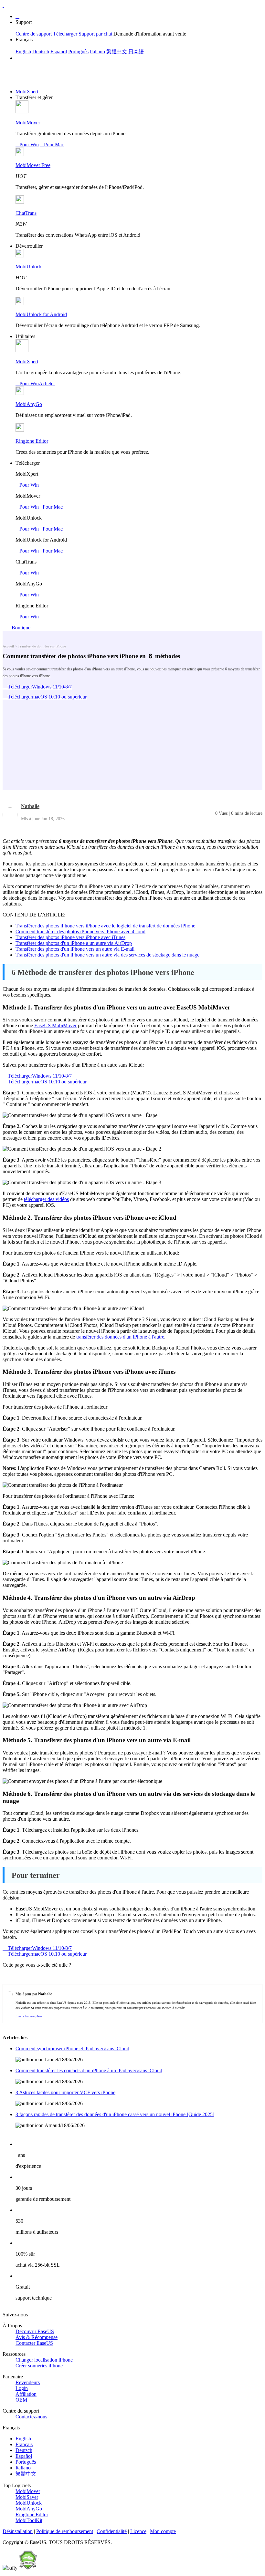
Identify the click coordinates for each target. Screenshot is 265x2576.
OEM (21, 2400)
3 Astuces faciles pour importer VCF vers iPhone (65, 2092)
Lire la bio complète (29, 2016)
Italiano (97, 52)
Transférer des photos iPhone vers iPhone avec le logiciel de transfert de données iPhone (105, 926)
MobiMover (28, 123)
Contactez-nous (31, 2417)
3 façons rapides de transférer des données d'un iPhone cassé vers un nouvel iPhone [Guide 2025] (115, 2114)
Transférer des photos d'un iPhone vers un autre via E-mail (75, 949)
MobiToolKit (29, 2520)
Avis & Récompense (37, 2337)
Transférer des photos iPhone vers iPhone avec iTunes (70, 937)
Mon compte (163, 2531)
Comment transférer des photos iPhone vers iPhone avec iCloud (80, 931)
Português (78, 52)
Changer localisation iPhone (44, 2360)
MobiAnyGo (29, 404)
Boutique (20, 628)
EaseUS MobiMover (55, 1025)
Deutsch (41, 52)
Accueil (8, 646)
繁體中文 (117, 52)
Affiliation (26, 2394)
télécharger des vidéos (46, 1199)
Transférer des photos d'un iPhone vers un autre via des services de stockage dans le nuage (107, 955)
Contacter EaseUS (34, 2343)
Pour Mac (52, 145)
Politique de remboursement (65, 2531)
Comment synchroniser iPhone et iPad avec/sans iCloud (72, 2048)
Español (59, 52)
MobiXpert (27, 92)
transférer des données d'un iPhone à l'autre (120, 1337)
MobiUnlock (29, 267)
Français (24, 2444)
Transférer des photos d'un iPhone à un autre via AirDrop (74, 943)
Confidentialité (112, 2531)
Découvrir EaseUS (35, 2331)
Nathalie (30, 806)
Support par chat (95, 34)
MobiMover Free (33, 165)
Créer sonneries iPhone (39, 2366)
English (23, 52)
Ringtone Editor (32, 441)
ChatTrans (26, 213)
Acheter (47, 383)
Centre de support (34, 34)
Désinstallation (18, 2531)
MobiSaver (27, 2497)
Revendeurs (28, 2382)
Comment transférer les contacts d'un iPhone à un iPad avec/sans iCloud (89, 2070)
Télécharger (65, 34)
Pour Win (27, 145)
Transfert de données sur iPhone (42, 646)
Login (22, 2388)
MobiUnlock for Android (41, 314)
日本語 (136, 52)
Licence (138, 2531)
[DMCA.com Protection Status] (28, 2568)
